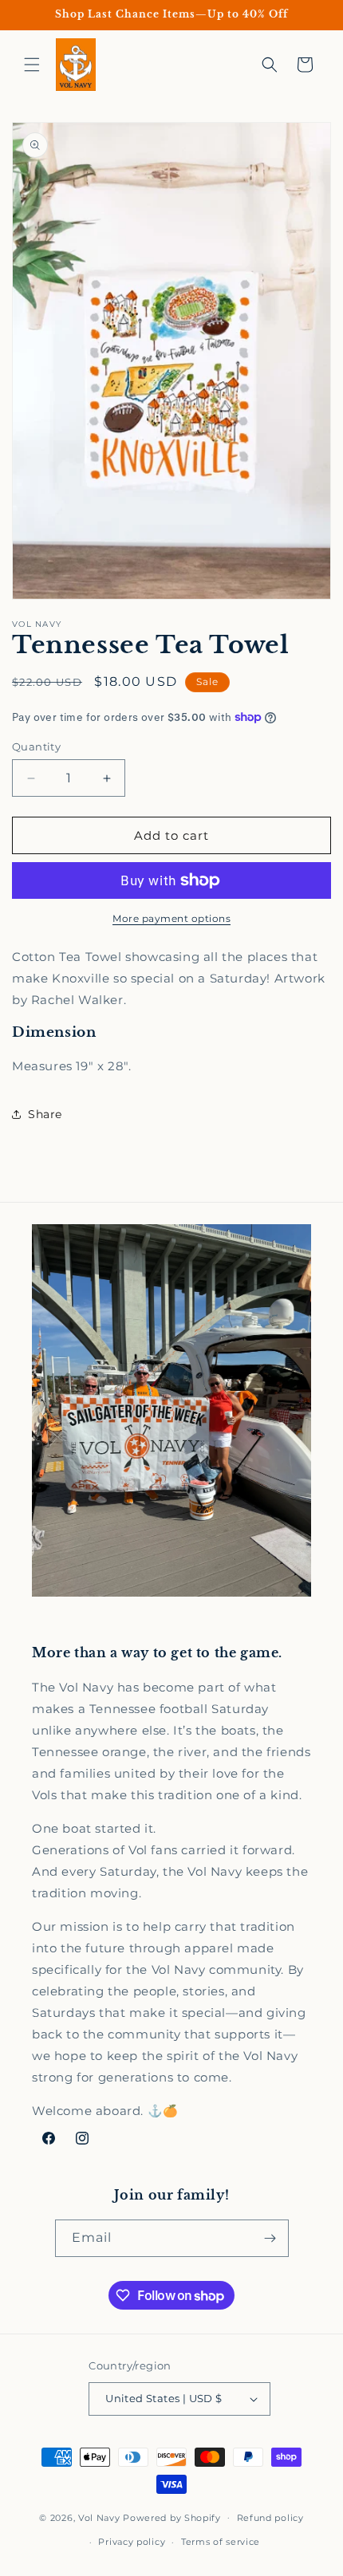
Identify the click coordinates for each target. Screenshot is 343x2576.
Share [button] (45, 1114)
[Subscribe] (270, 2238)
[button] (32, 65)
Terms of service (221, 2542)
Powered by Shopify (172, 2517)
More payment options (171, 918)
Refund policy (270, 2518)
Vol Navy (99, 2517)
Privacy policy (132, 2542)
